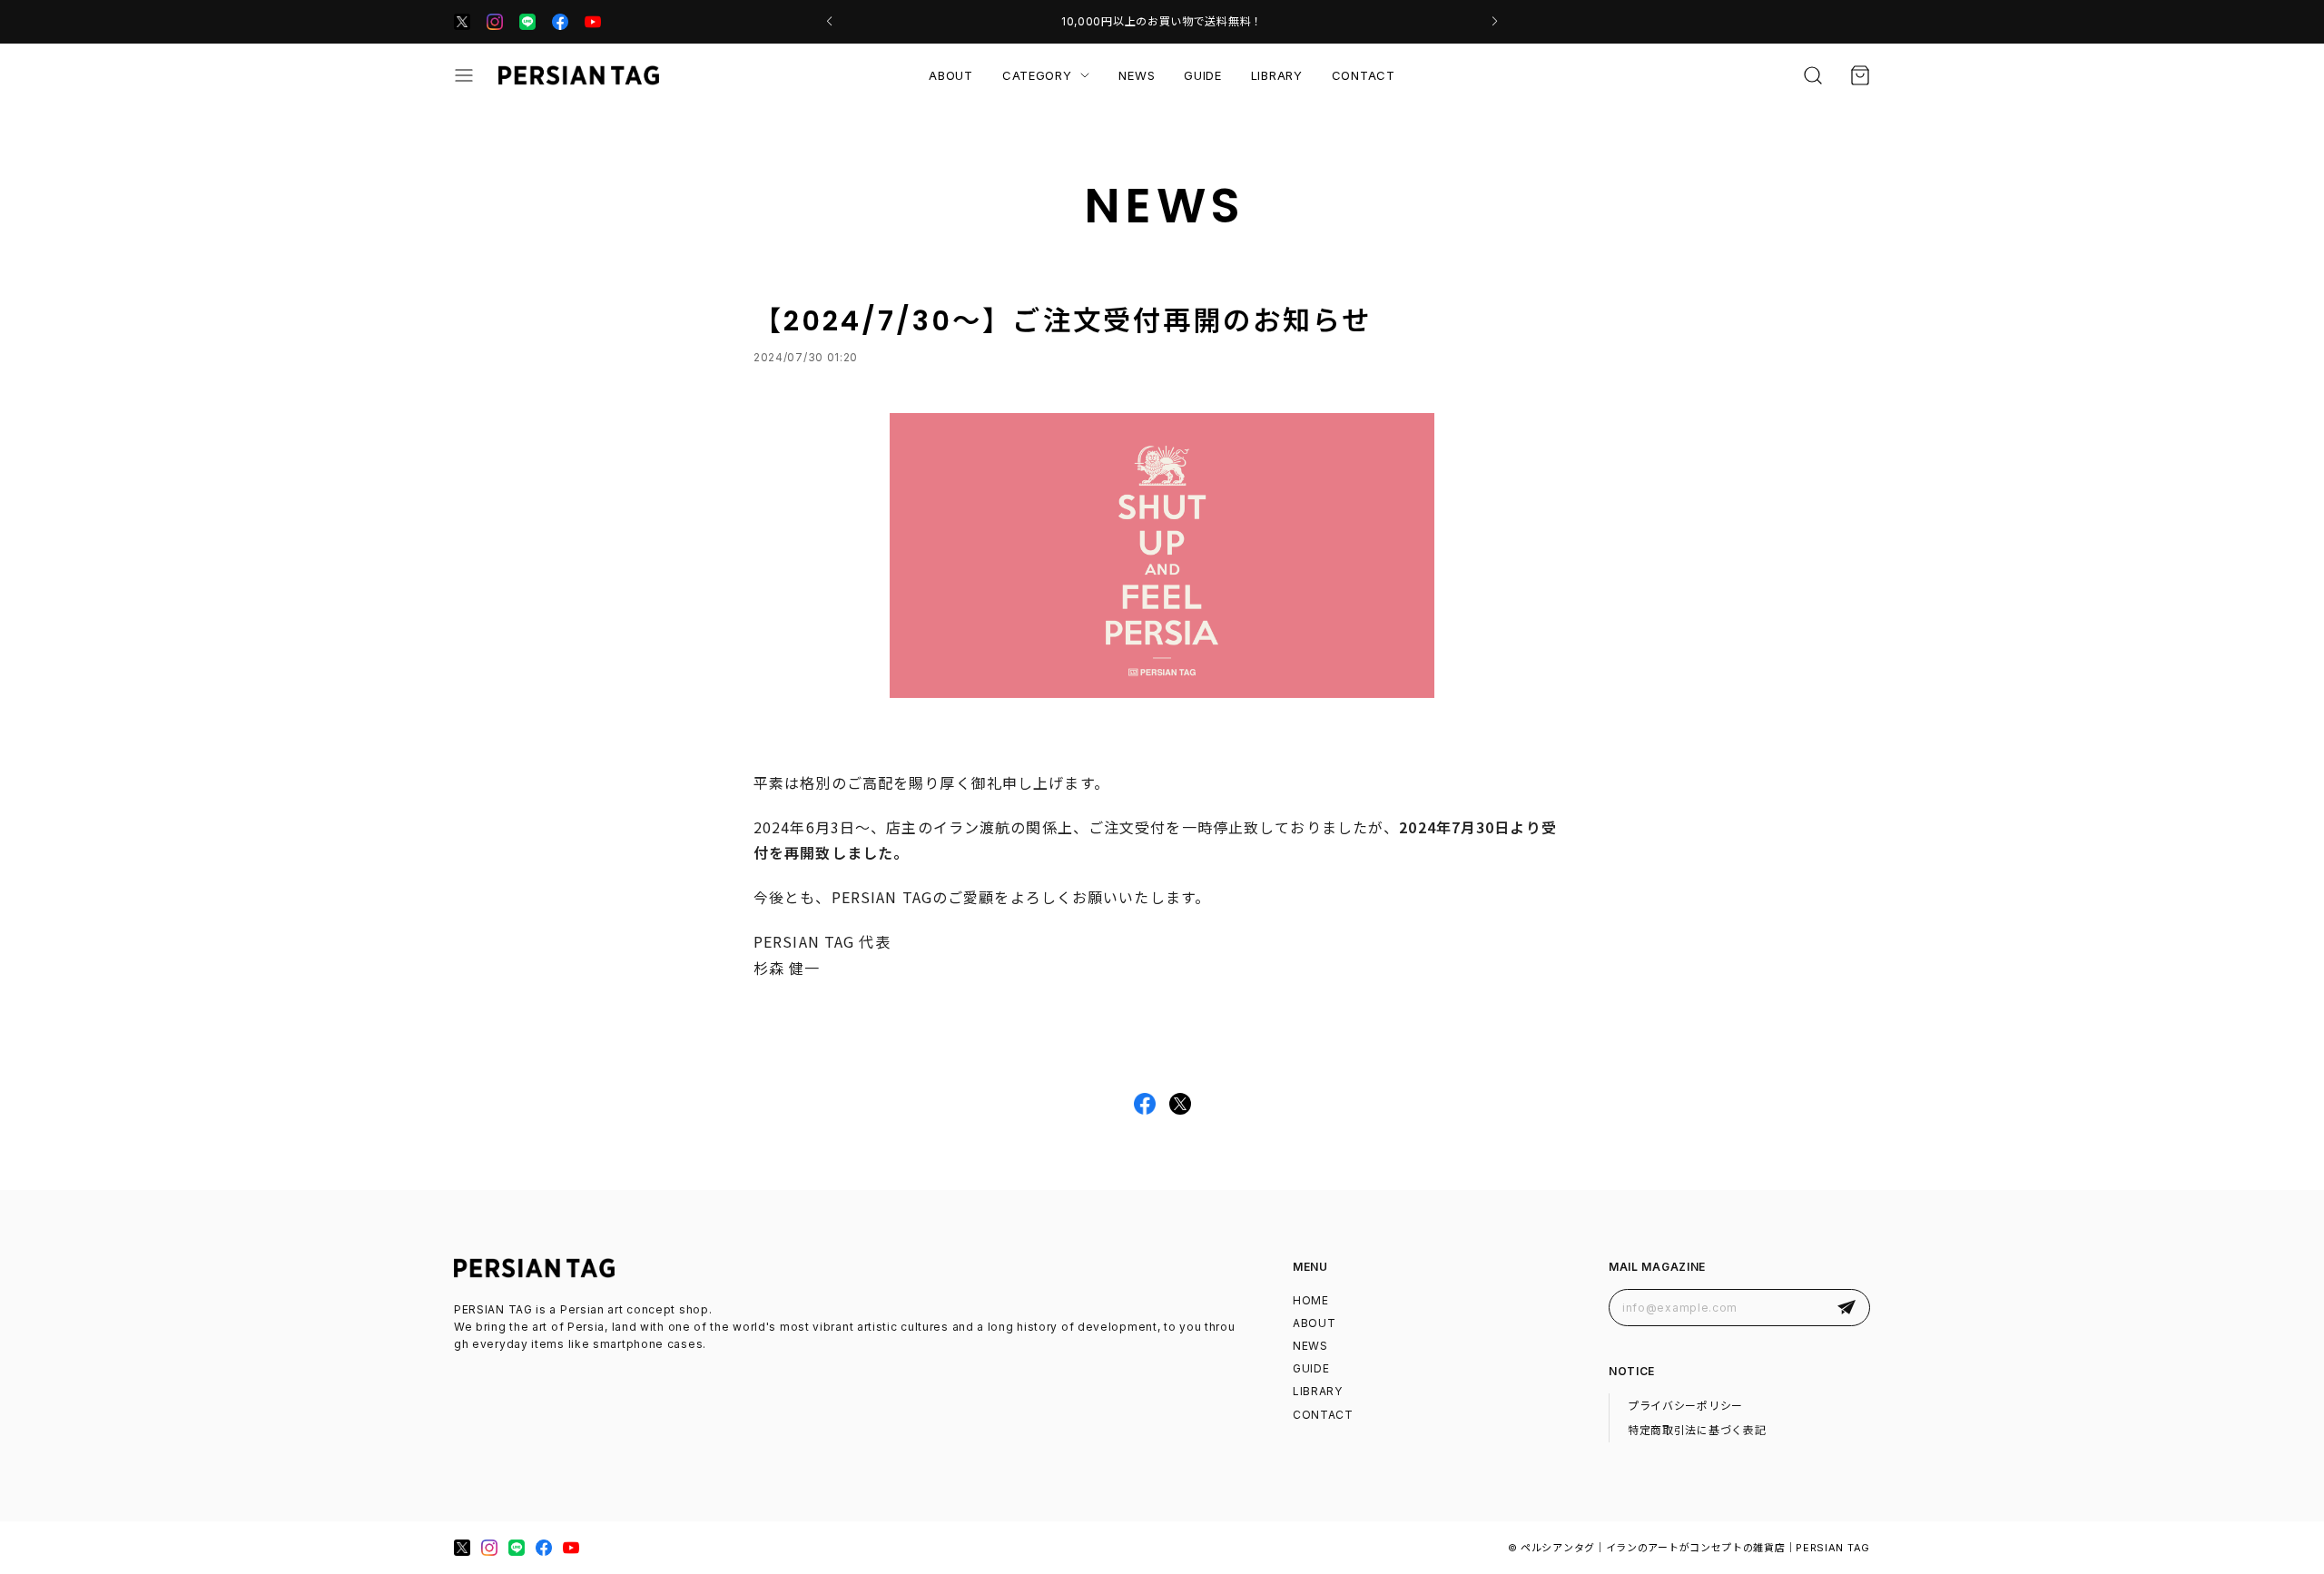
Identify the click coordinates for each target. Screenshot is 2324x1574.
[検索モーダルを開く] (1813, 75)
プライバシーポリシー (1685, 1406)
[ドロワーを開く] (464, 75)
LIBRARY (1277, 75)
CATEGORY (1037, 75)
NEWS (1137, 75)
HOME (1311, 1300)
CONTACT (1364, 75)
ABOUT (951, 75)
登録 (1846, 1308)
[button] (829, 22)
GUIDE (1203, 75)
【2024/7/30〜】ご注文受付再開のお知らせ (1063, 321)
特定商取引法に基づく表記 (1697, 1430)
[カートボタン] (1860, 75)
